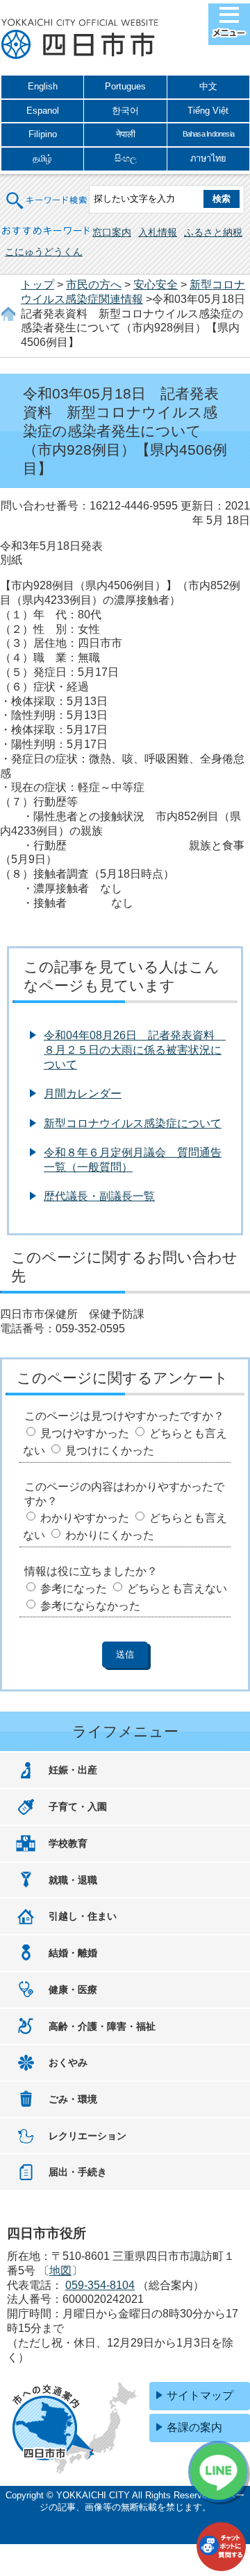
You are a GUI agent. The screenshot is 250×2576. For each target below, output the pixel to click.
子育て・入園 (78, 1807)
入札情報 (158, 232)
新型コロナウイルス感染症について (133, 1123)
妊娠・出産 (73, 1770)
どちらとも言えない (177, 1589)
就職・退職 (73, 1880)
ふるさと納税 (213, 232)
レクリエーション (87, 2136)
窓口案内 (112, 232)
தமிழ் (42, 158)
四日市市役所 (80, 40)
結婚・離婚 (73, 1953)
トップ (37, 285)
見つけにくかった (110, 1451)
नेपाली (126, 134)
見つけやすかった (85, 1433)
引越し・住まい (83, 1916)
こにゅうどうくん (44, 252)
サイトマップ (200, 2395)
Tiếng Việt (208, 111)
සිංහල (126, 158)
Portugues (125, 86)
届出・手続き (78, 2172)
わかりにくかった (110, 1535)
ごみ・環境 (73, 2099)
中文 (208, 86)
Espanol (43, 111)
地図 (60, 2271)
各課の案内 (194, 2427)
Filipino (43, 134)
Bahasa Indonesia (208, 134)
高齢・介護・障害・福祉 (102, 2026)
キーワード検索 (47, 192)
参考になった (74, 1589)
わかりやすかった (85, 1518)
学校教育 (68, 1843)
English (43, 86)
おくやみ (68, 2062)
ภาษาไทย (208, 158)
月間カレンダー (83, 1094)
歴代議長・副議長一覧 (99, 1196)
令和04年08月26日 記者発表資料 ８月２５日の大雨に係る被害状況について (135, 1050)
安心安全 (156, 285)
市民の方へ (94, 285)
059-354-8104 (100, 2285)
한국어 (125, 111)
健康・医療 (73, 1990)
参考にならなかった (90, 1606)
